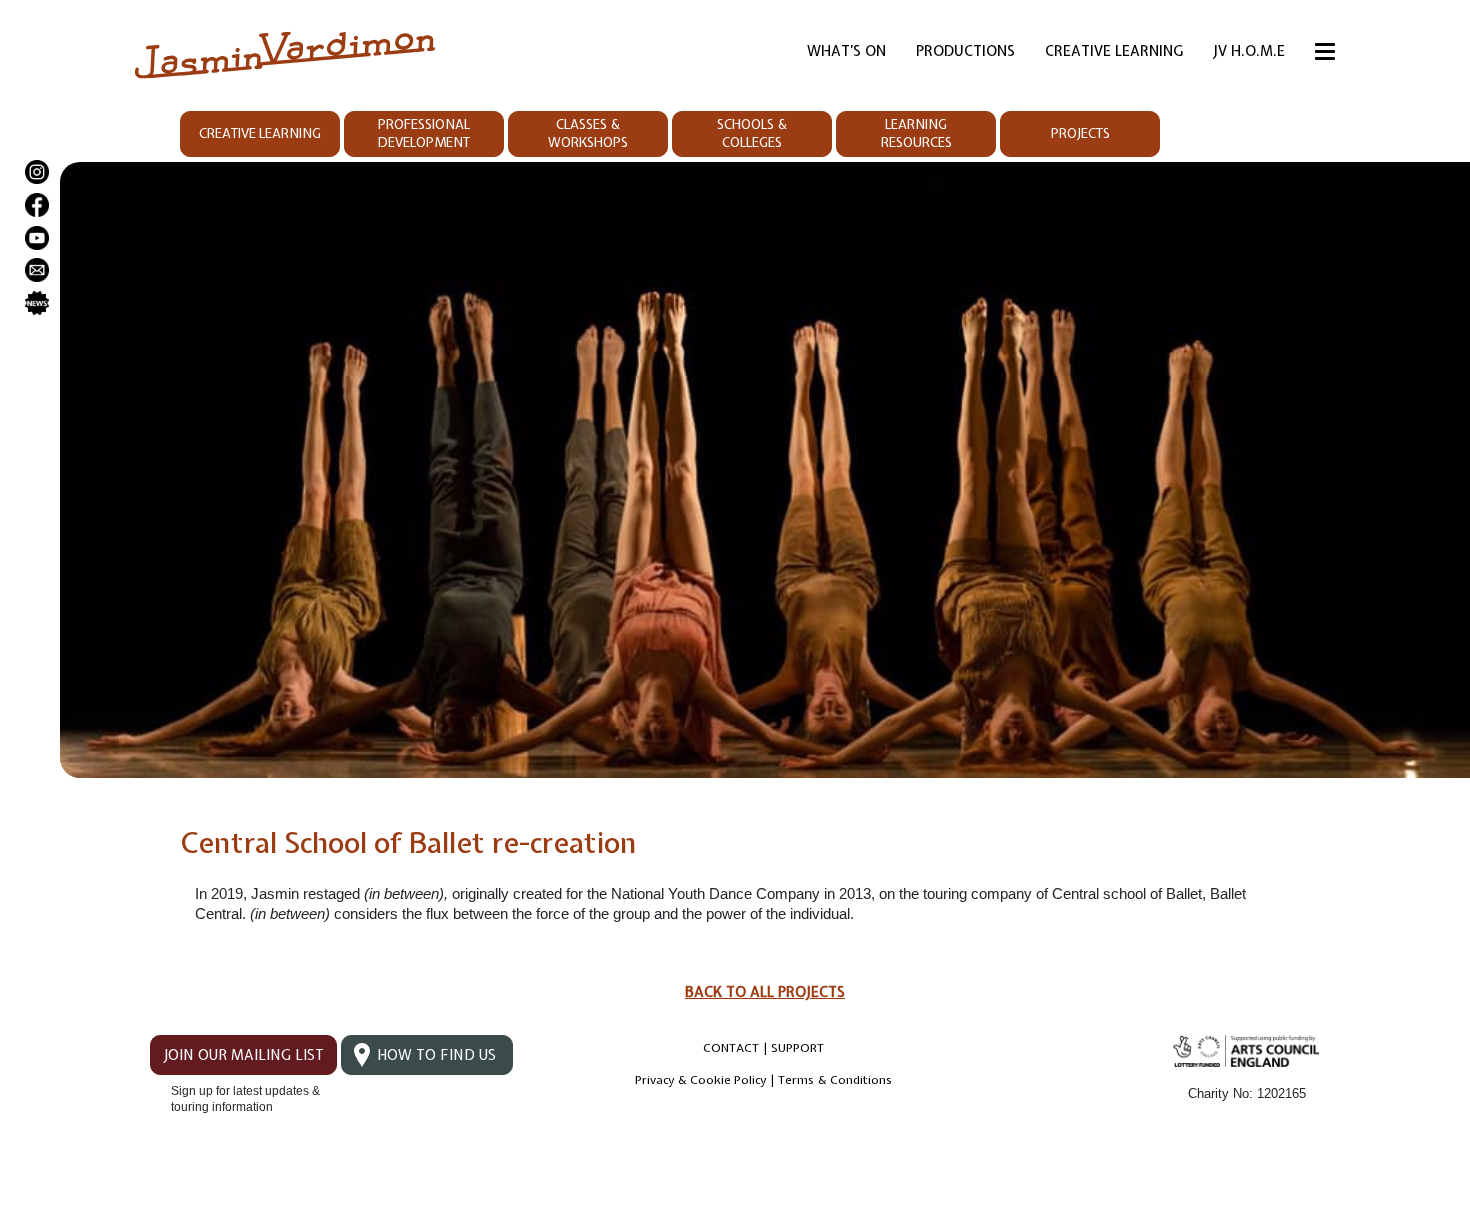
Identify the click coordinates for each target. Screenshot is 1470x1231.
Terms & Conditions (835, 1080)
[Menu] (1325, 55)
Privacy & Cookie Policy (700, 1080)
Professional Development (424, 133)
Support (797, 1048)
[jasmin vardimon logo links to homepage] (285, 53)
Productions (965, 51)
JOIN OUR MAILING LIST (243, 1055)
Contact (731, 1048)
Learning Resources (916, 133)
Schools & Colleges (752, 133)
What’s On (846, 51)
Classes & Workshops (588, 133)
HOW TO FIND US (436, 1055)
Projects (1080, 133)
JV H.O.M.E (1249, 51)
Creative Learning (1114, 51)
